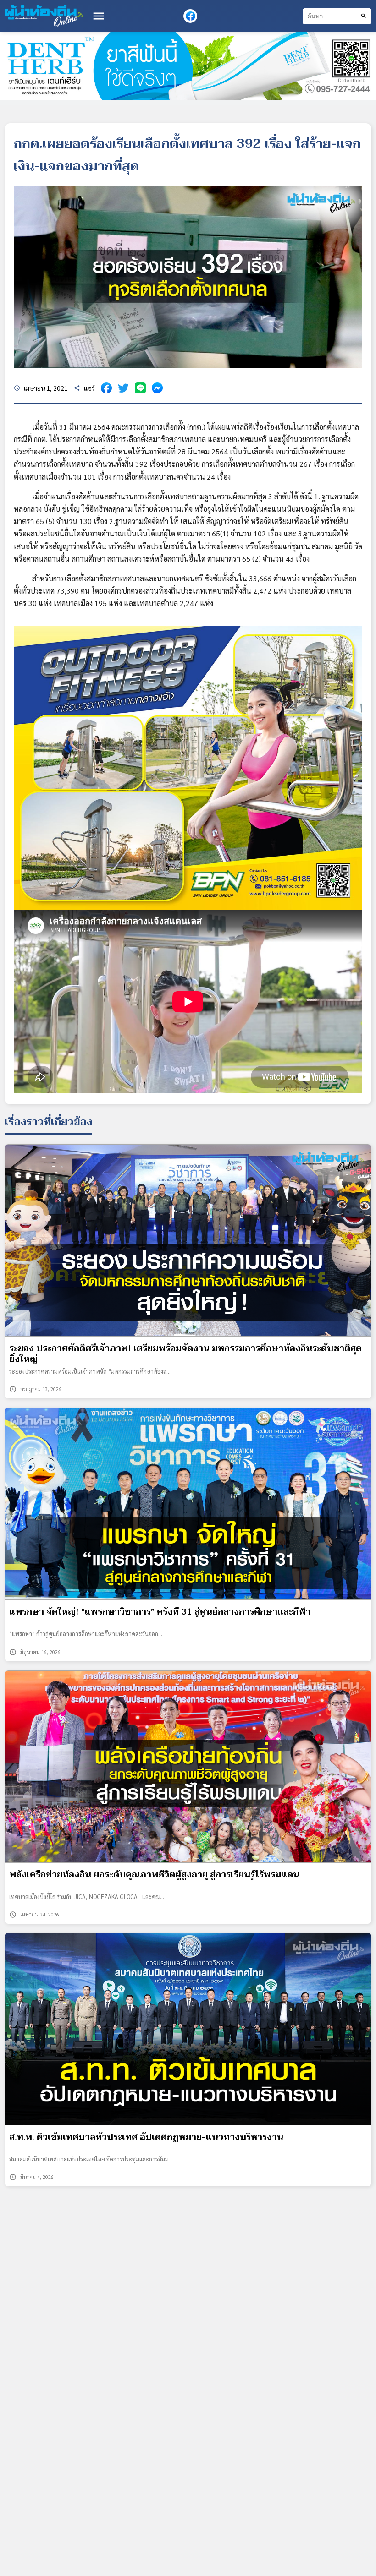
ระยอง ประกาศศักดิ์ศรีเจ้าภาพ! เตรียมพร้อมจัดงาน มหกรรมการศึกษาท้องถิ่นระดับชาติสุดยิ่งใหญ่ (185, 1354)
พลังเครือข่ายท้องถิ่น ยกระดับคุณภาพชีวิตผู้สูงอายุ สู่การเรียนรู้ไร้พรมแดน (154, 1875)
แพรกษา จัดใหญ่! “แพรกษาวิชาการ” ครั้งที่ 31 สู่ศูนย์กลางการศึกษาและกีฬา (160, 1612)
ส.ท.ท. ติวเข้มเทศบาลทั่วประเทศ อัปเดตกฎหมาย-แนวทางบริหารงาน (146, 2137)
